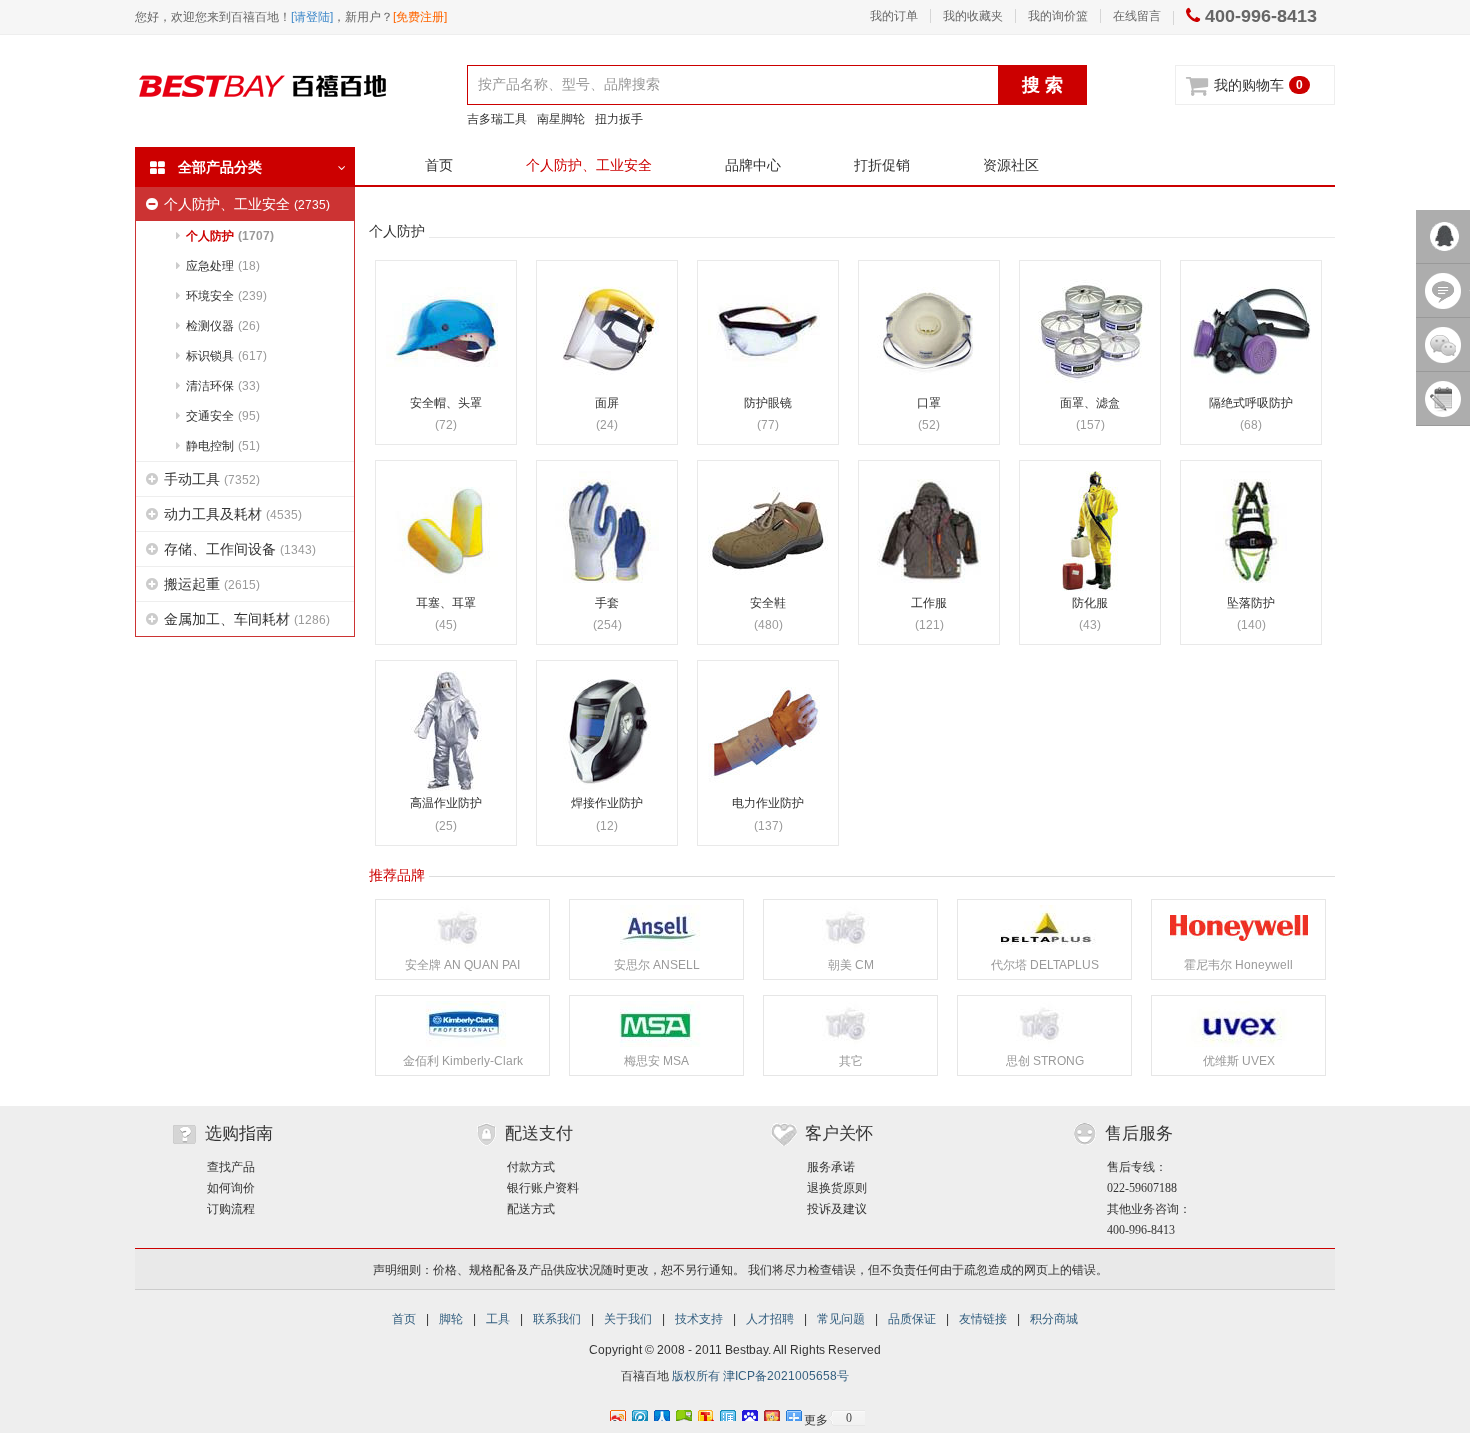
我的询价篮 (1058, 16)
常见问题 (841, 1319)
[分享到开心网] (771, 1413)
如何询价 (231, 1188)
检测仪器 (223, 326)
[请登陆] (312, 17)
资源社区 (1011, 165)
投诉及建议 (837, 1209)
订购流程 (231, 1209)
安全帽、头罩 (446, 403)
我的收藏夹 (973, 16)
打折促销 (882, 165)
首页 (439, 165)
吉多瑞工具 (497, 119)
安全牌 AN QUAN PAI (462, 965)
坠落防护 (1251, 603)
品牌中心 (753, 165)
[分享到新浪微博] (617, 1413)
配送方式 (531, 1209)
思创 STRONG (1045, 1061)
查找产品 (231, 1167)
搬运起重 (212, 584)
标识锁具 (226, 356)
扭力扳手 (619, 119)
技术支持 (699, 1319)
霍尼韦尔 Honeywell (1238, 965)
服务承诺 (831, 1167)
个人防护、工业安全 (589, 165)
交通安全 (223, 416)
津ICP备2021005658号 (786, 1376)
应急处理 (223, 266)
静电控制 (223, 446)
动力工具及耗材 (233, 514)
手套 (607, 603)
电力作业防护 (768, 803)
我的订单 (894, 16)
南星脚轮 (561, 119)
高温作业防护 (446, 803)
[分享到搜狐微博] (705, 1413)
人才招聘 (770, 1319)
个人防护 (230, 236)
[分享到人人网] (661, 1413)
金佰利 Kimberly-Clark (463, 1061)
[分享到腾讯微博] (639, 1413)
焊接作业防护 (607, 803)
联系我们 (557, 1319)
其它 (851, 1061)
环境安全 (226, 296)
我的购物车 (1249, 85)
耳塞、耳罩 (446, 603)
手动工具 (212, 479)
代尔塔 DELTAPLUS (1045, 965)
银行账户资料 (543, 1188)
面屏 (607, 403)
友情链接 (983, 1319)
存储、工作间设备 (240, 549)
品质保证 (912, 1319)
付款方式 (531, 1167)
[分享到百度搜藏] (749, 1413)
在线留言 (1137, 16)
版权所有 (696, 1376)
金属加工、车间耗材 (247, 619)
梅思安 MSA (656, 1061)
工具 (498, 1319)
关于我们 (628, 1319)
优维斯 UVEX (1239, 1061)
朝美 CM (851, 965)
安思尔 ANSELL (657, 965)
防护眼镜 (768, 403)
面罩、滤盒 (1090, 403)
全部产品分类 (220, 167)
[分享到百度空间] (683, 1413)
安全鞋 (768, 603)
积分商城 (1054, 1319)
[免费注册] (420, 17)
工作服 (929, 603)
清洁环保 (223, 386)
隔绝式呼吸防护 (1251, 403)
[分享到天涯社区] (727, 1413)
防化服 (1090, 603)
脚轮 (451, 1319)
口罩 (929, 403)
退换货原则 (837, 1188)
